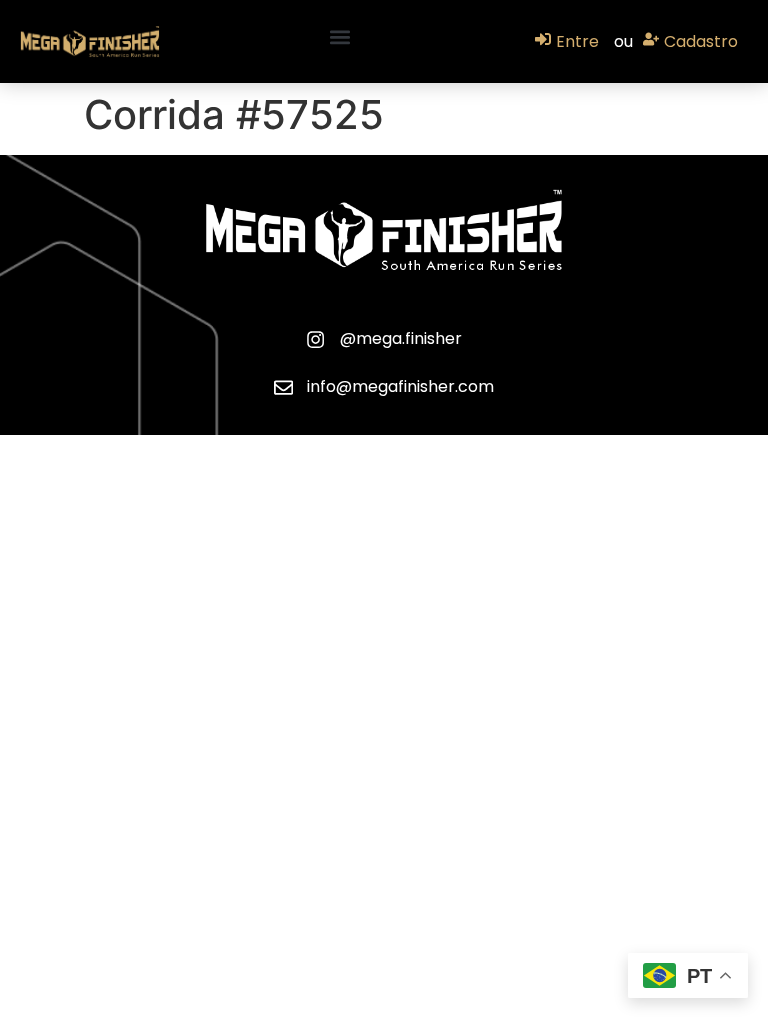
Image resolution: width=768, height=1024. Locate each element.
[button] (340, 36)
